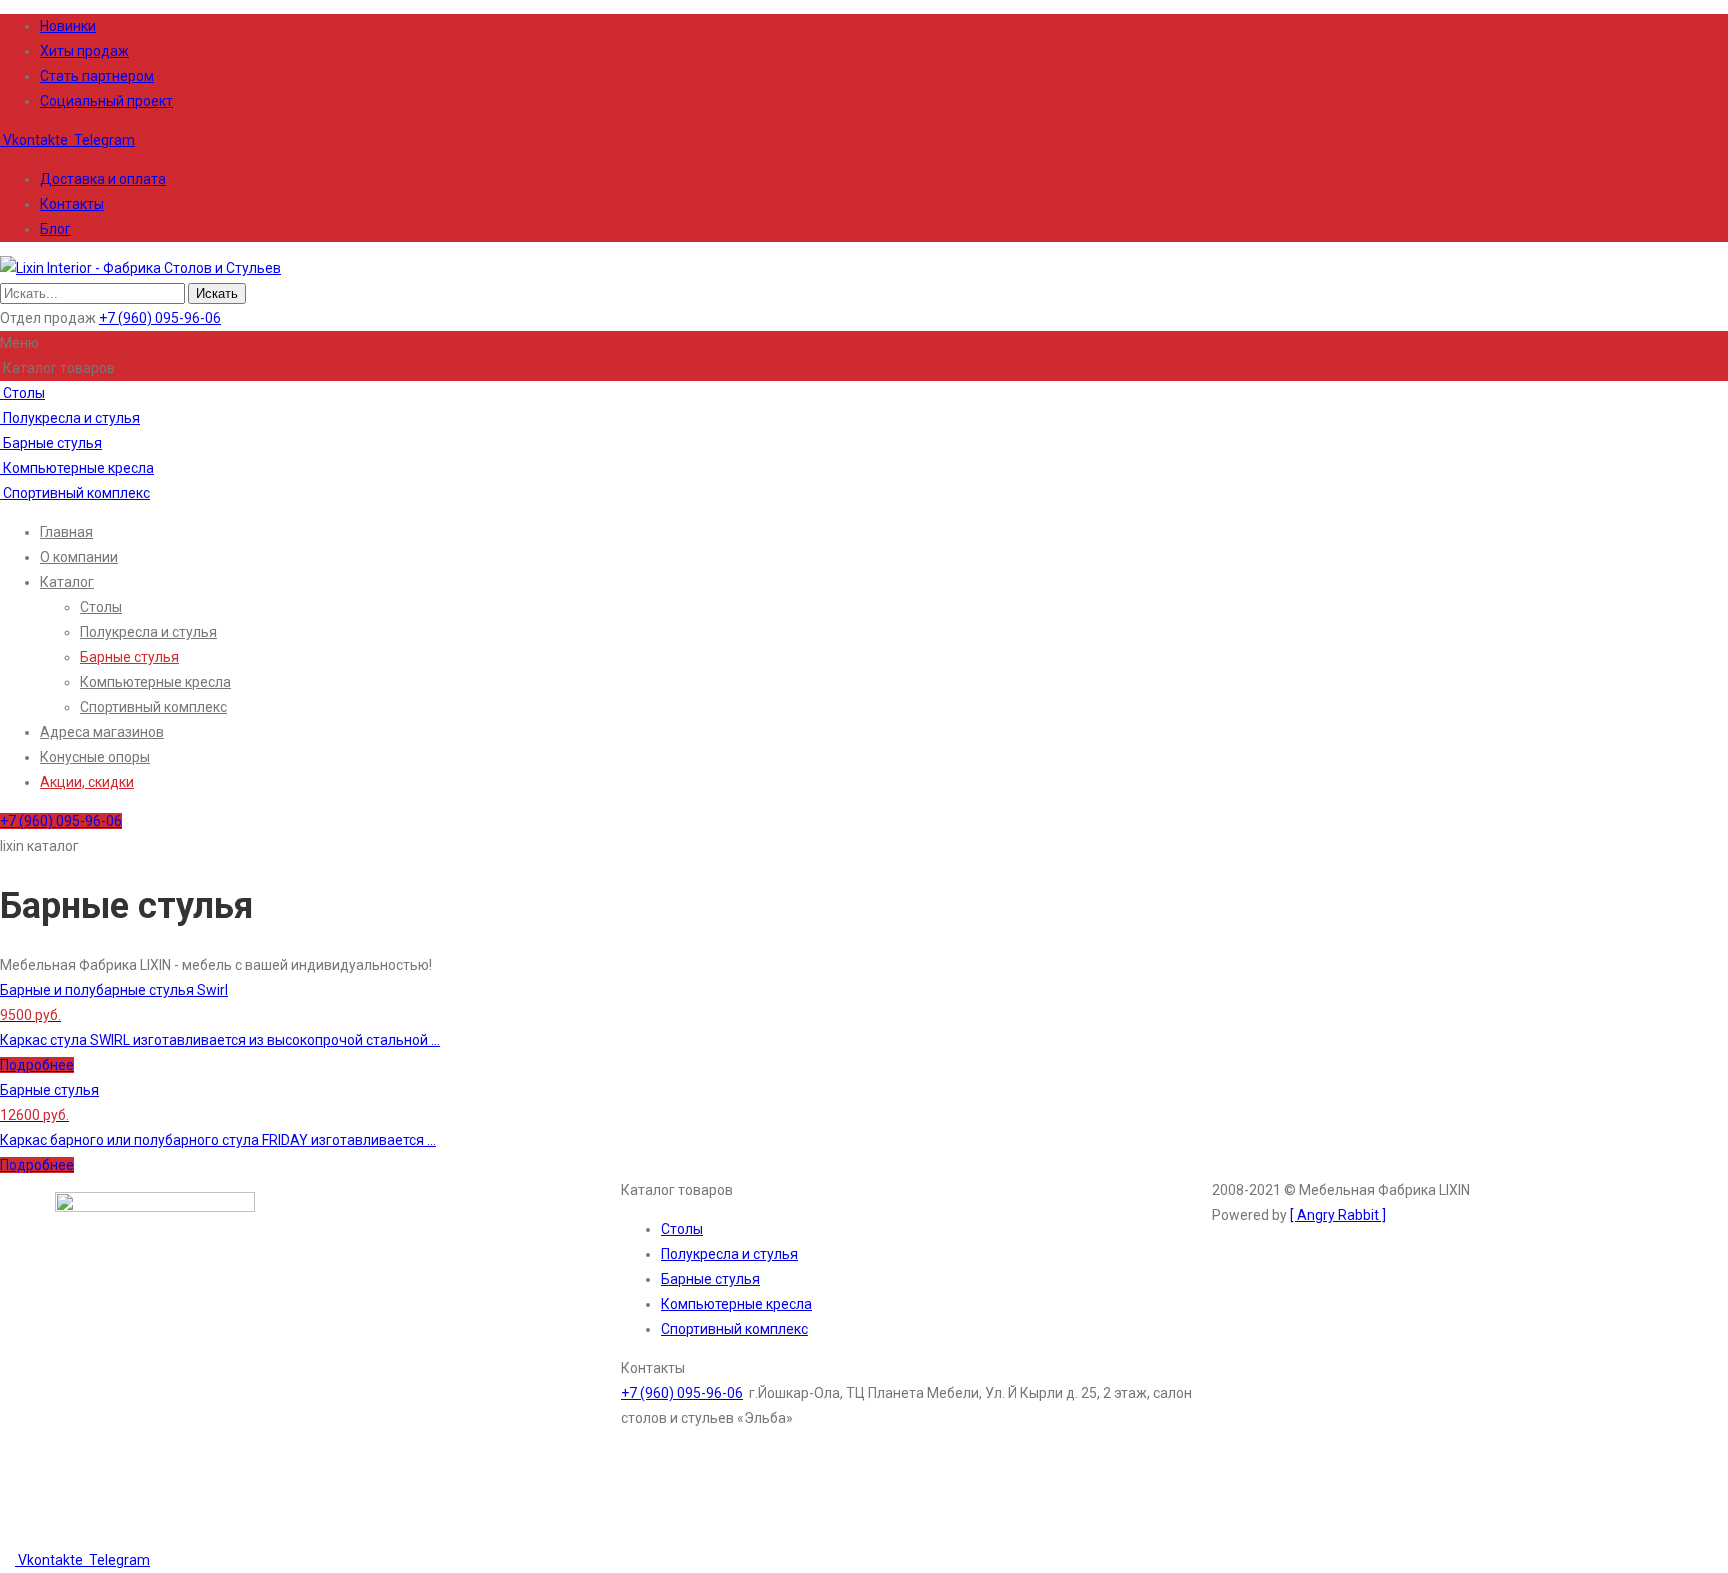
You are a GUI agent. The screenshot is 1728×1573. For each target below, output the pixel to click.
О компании (79, 557)
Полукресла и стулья (70, 418)
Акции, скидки (87, 782)
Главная (66, 532)
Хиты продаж (84, 51)
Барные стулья (51, 443)
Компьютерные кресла (77, 468)
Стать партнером (97, 76)
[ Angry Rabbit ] (1338, 1215)
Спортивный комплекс (75, 493)
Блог (55, 229)
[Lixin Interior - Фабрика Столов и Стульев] (140, 268)
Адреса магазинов (102, 732)
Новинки (68, 26)
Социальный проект (106, 101)
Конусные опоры (95, 757)
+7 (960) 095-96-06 (160, 318)
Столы (22, 393)
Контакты (72, 204)
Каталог (67, 582)
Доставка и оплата (103, 179)
